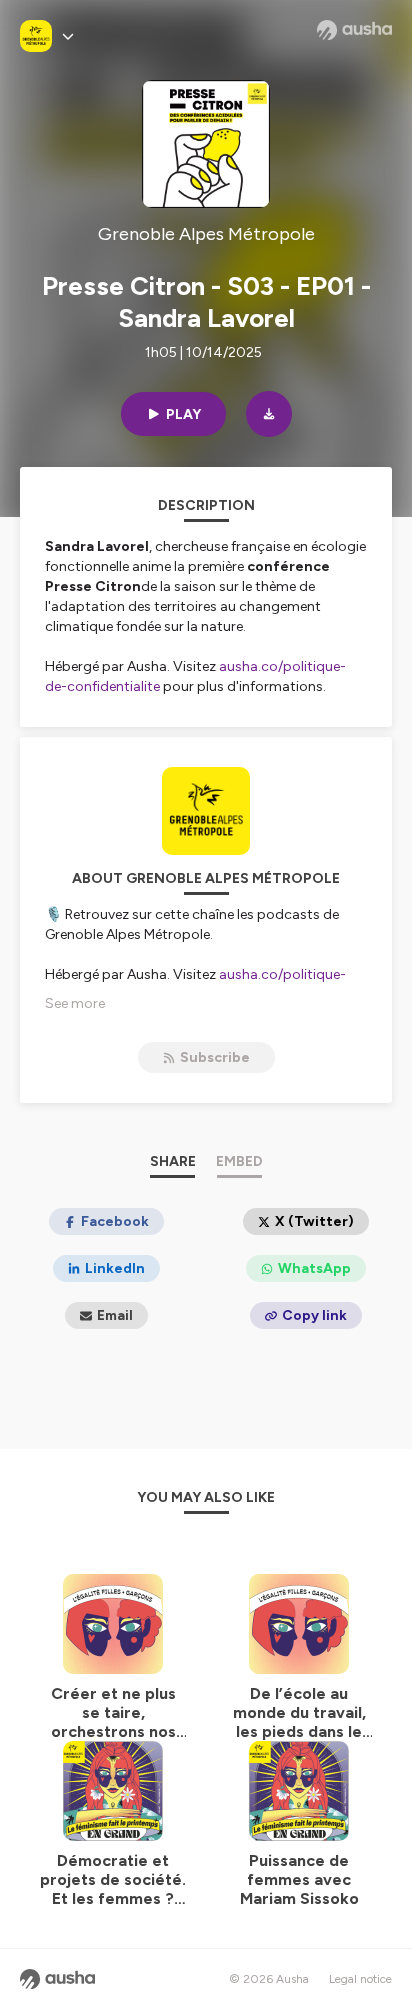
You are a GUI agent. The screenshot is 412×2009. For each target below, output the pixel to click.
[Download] (269, 414)
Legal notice (360, 1979)
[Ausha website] (354, 30)
